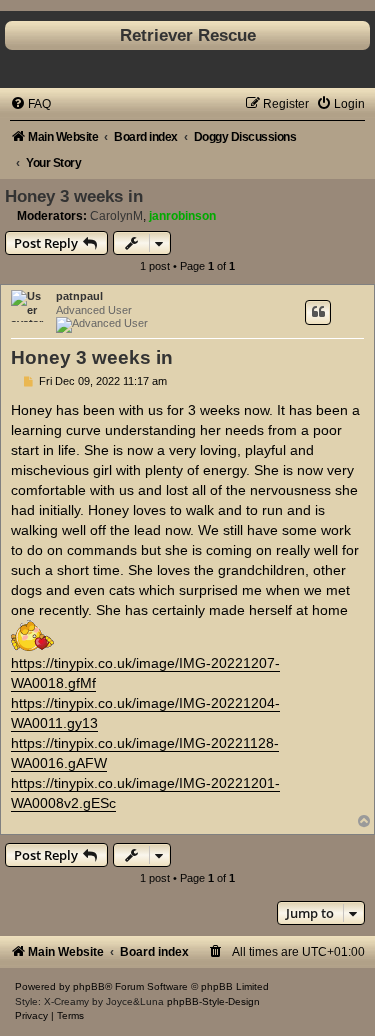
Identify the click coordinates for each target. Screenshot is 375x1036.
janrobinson (182, 216)
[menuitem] (30, 104)
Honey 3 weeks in (74, 196)
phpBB (89, 986)
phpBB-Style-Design (213, 1001)
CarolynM (116, 216)
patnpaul (79, 296)
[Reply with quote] (318, 312)
